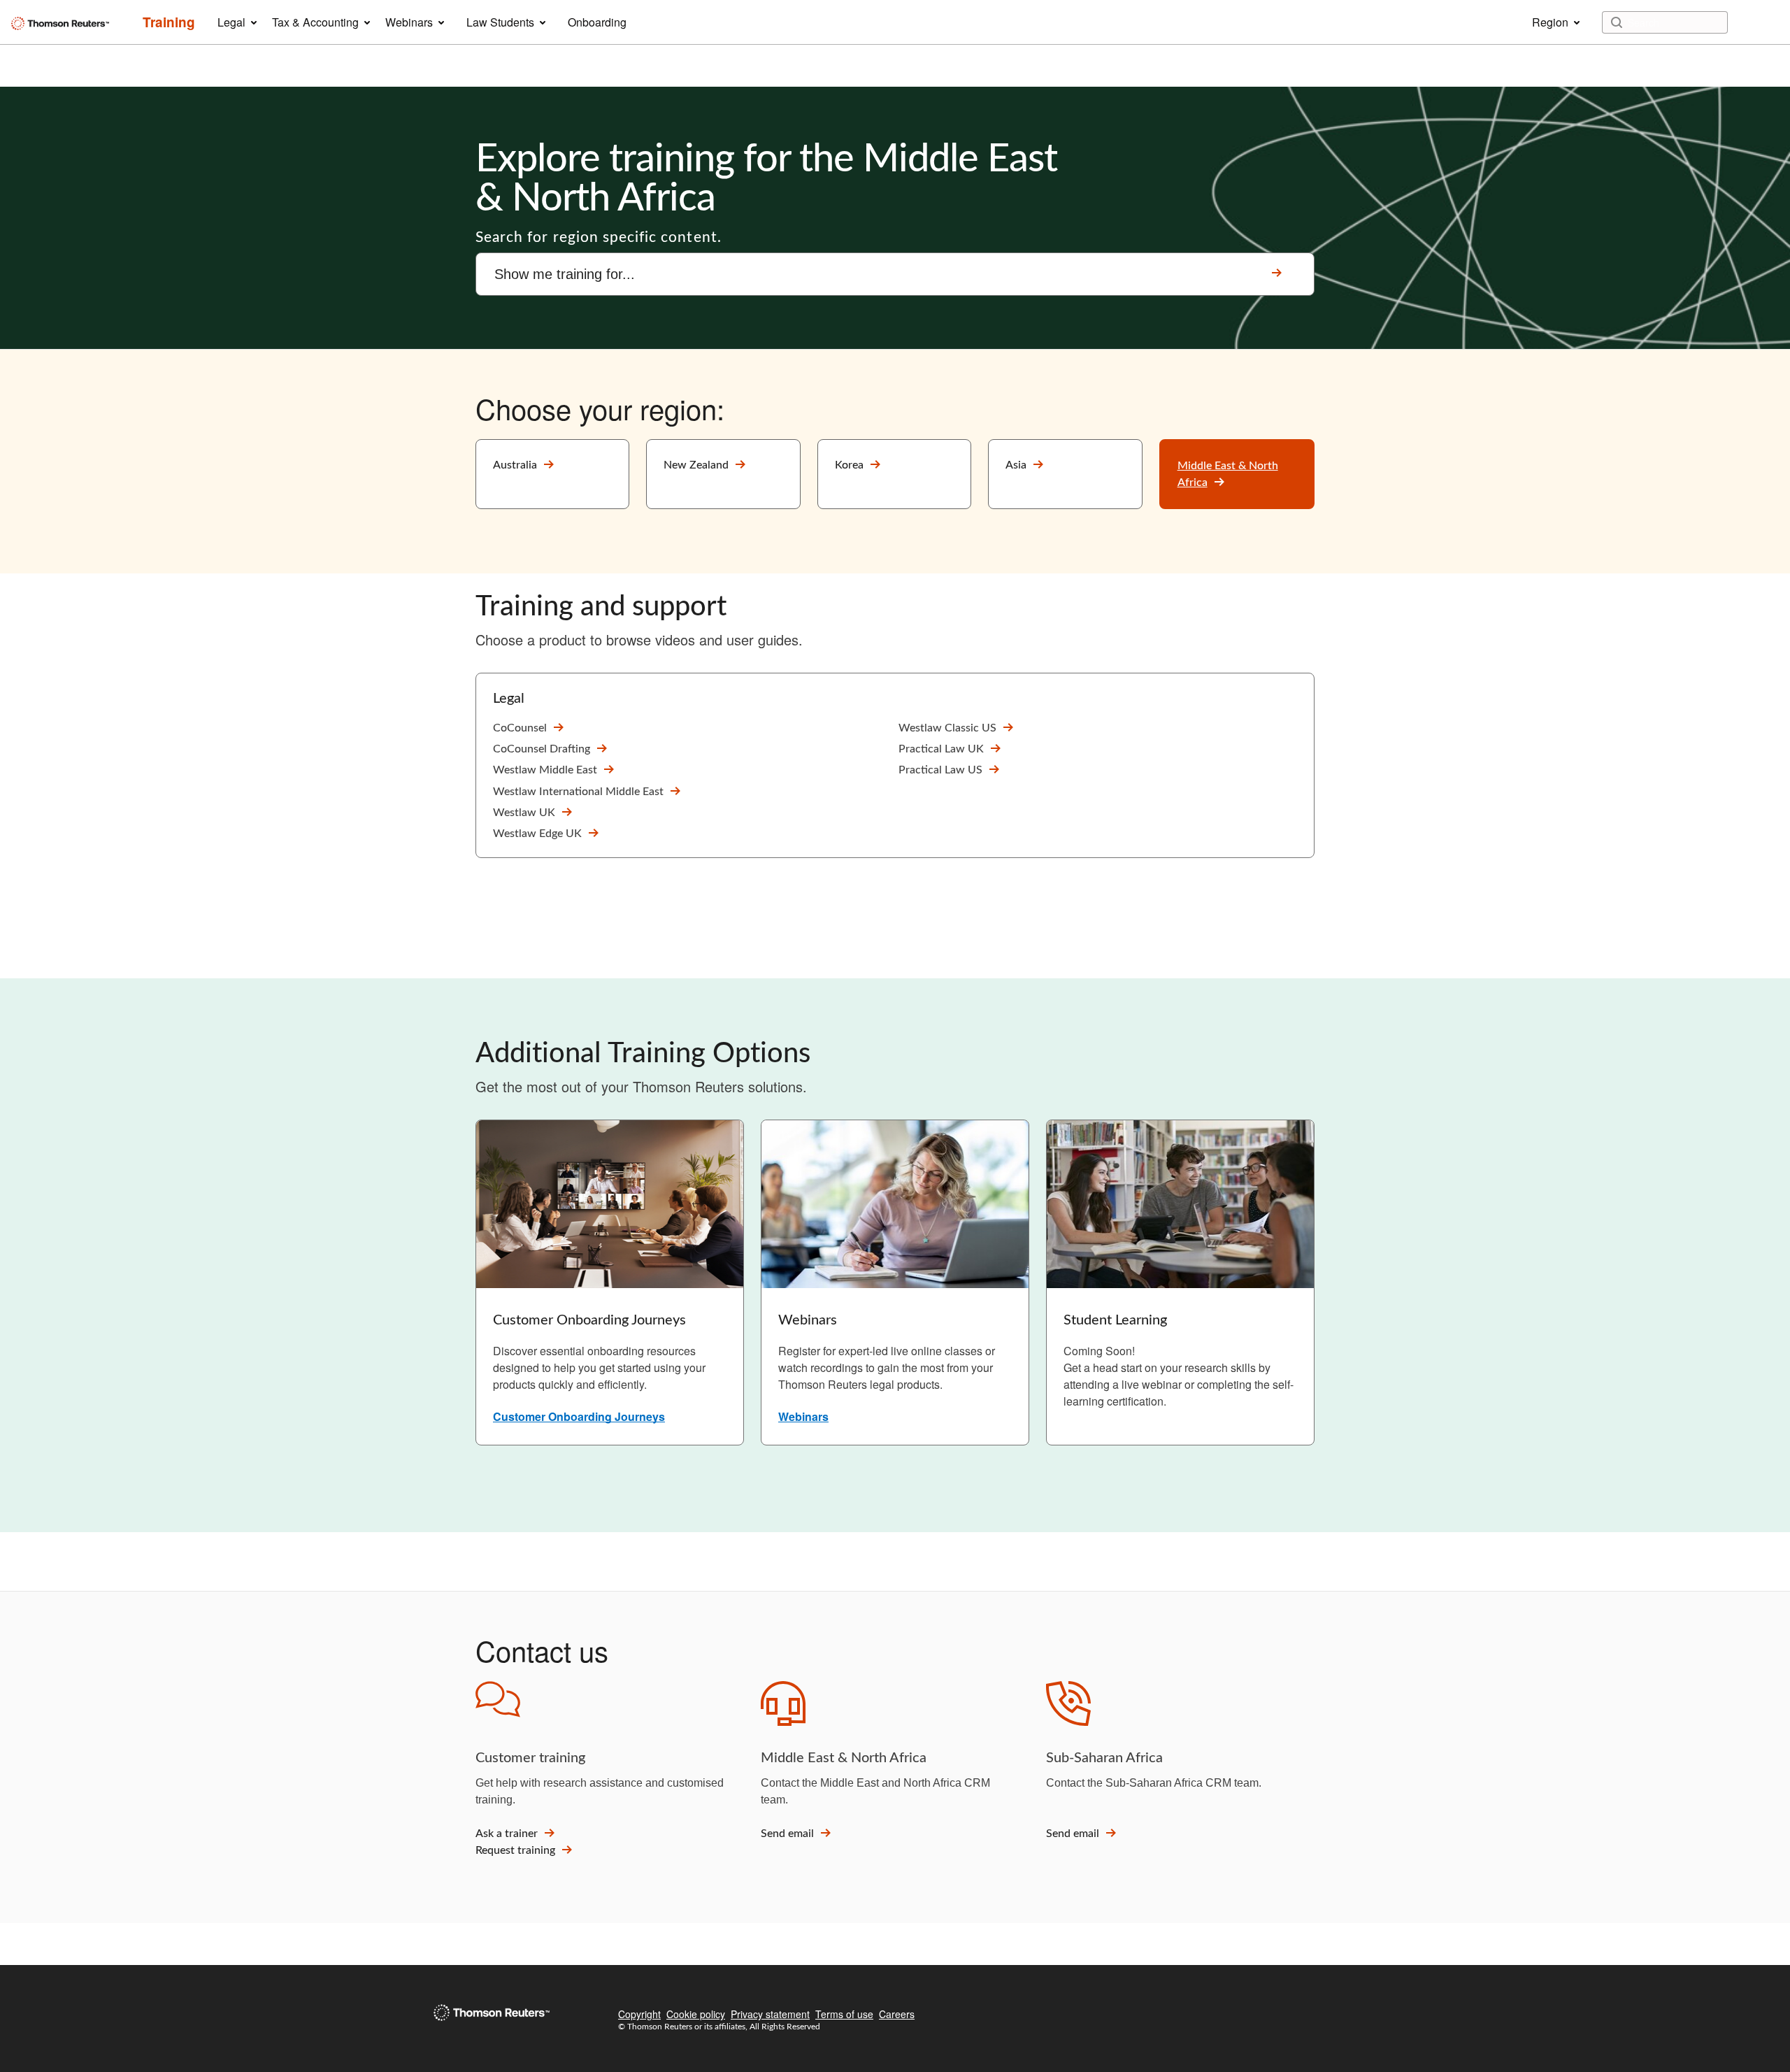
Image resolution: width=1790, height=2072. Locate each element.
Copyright (639, 2014)
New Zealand (696, 465)
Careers (897, 2014)
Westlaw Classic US (947, 728)
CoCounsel (520, 728)
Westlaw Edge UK (537, 834)
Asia (1016, 465)
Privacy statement (770, 2014)
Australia (515, 465)
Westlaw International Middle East (578, 792)
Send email (787, 1834)
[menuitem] (169, 22)
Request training (515, 1850)
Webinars (803, 1416)
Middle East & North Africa (1228, 474)
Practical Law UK (941, 749)
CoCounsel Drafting (542, 749)
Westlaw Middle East (545, 770)
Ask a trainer (507, 1834)
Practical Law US (940, 770)
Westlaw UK (524, 813)
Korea (849, 465)
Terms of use (844, 2014)
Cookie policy (696, 2014)
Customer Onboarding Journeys (579, 1416)
